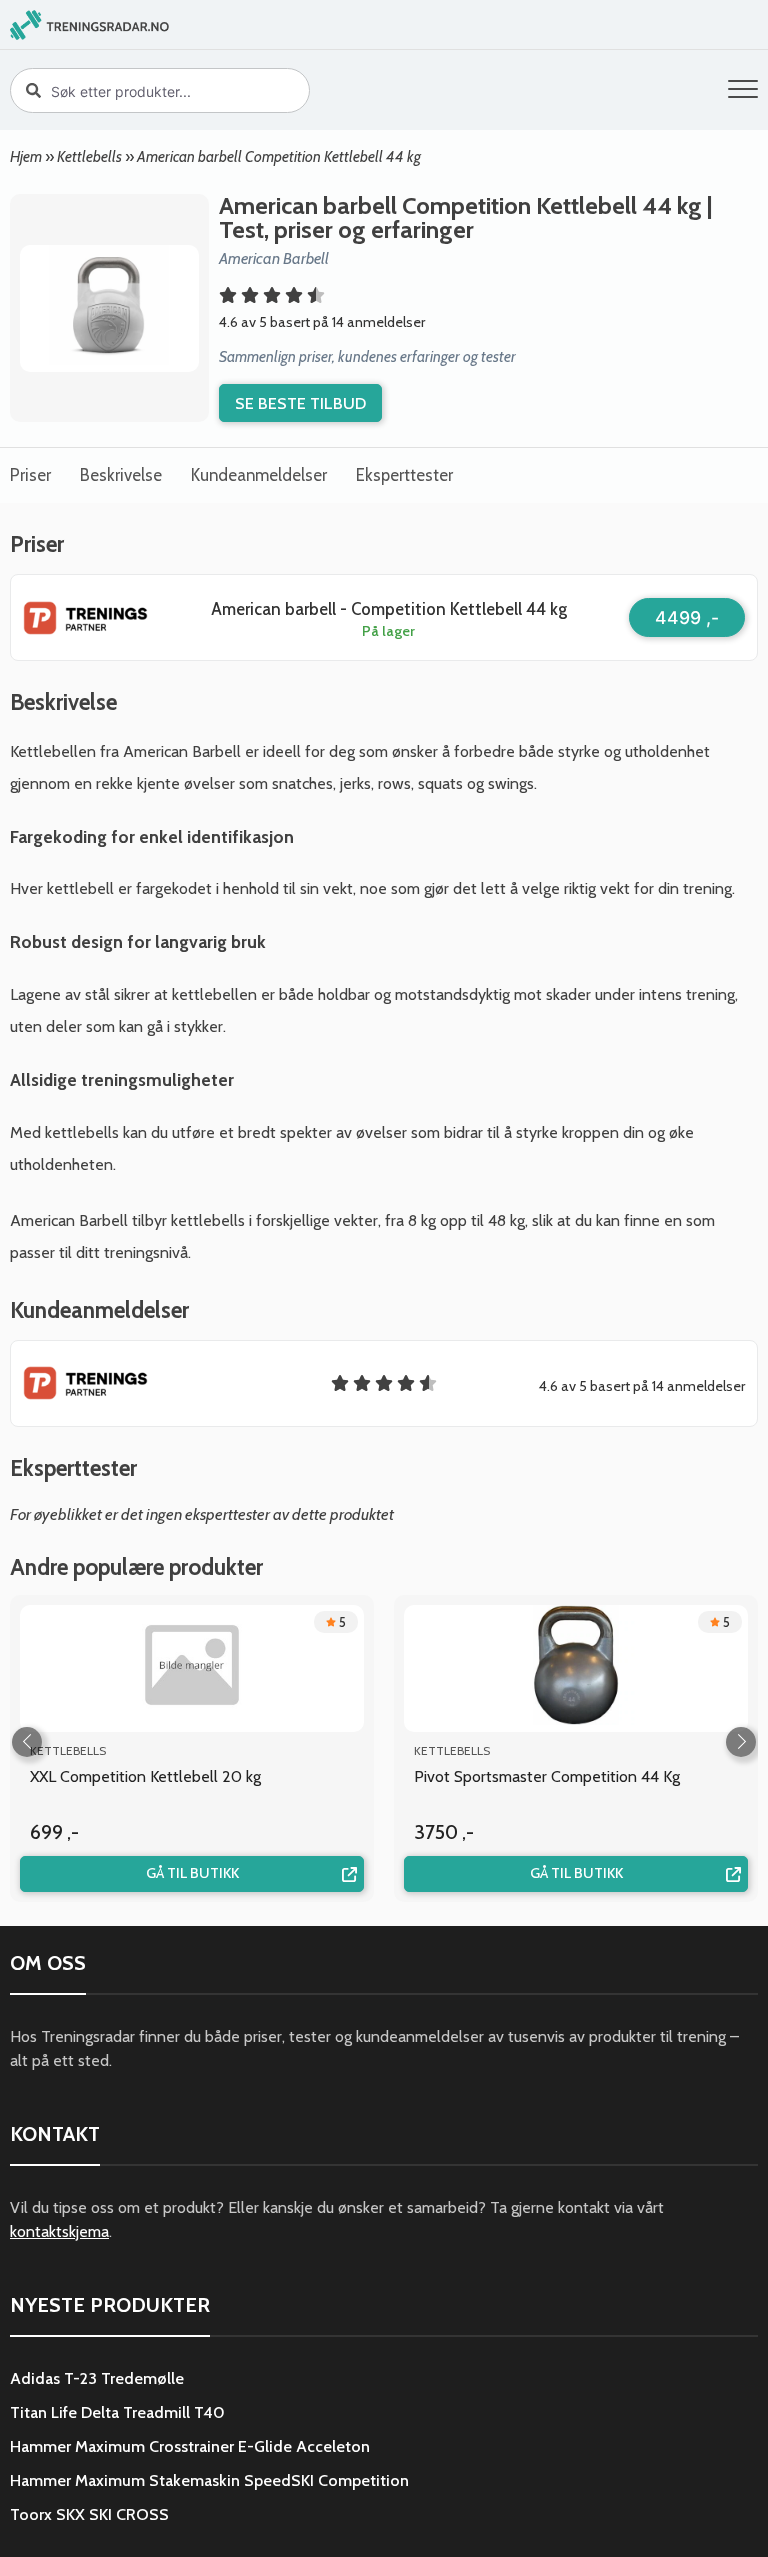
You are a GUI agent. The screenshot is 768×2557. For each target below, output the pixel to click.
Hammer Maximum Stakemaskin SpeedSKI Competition (209, 2480)
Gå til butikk (192, 1873)
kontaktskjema (59, 2231)
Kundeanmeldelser (259, 475)
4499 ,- (687, 617)
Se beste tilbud (300, 403)
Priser (30, 475)
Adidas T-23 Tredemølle (97, 2378)
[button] (743, 92)
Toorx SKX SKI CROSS (89, 2514)
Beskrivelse (121, 475)
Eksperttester (404, 475)
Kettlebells (89, 156)
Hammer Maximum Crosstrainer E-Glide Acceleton (190, 2446)
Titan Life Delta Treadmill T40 (117, 2412)
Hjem (26, 156)
